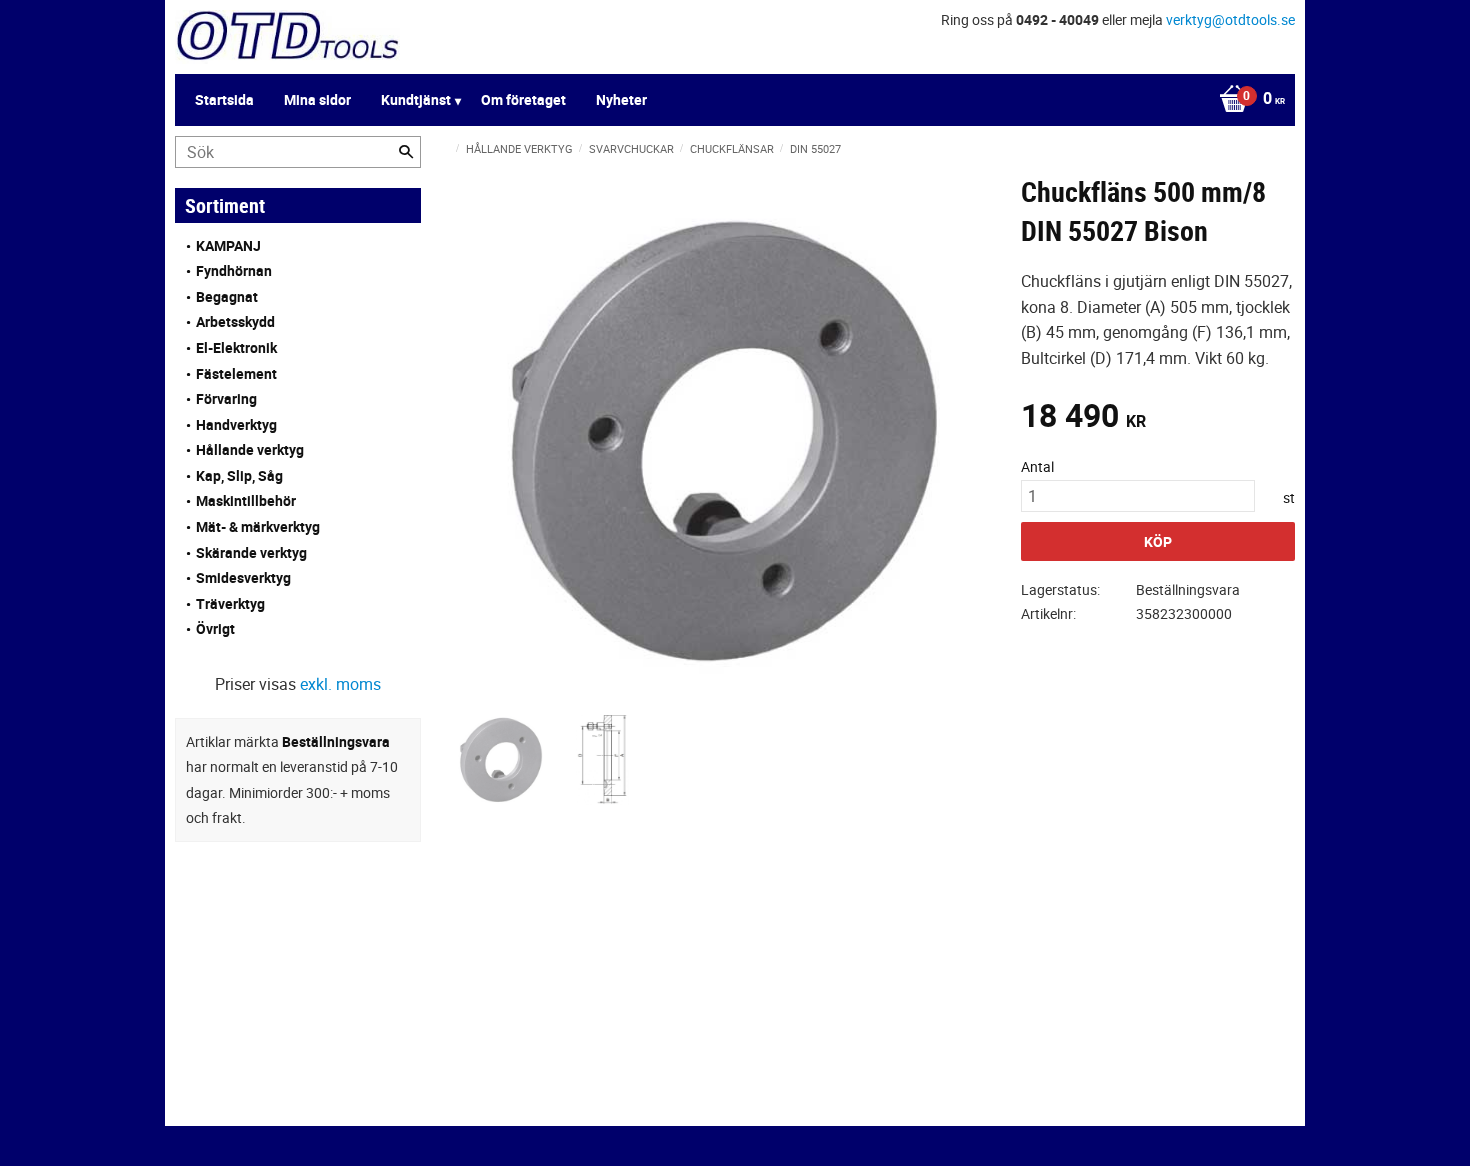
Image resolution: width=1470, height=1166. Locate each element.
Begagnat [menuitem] (227, 296)
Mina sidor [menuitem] (317, 99)
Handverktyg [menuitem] (236, 424)
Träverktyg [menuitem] (230, 603)
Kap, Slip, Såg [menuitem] (239, 475)
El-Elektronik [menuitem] (236, 347)
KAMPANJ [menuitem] (228, 245)
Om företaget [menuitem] (523, 99)
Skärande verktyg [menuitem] (251, 552)
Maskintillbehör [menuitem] (246, 500)
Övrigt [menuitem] (215, 628)
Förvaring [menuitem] (226, 398)
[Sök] (406, 152)
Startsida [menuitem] (224, 99)
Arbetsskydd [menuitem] (235, 321)
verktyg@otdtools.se (1230, 19)
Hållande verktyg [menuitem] (250, 449)
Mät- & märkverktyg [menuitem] (258, 526)
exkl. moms (340, 684)
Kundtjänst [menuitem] (416, 99)
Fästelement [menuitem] (236, 373)
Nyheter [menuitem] (621, 99)
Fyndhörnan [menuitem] (234, 270)
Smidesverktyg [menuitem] (243, 577)
